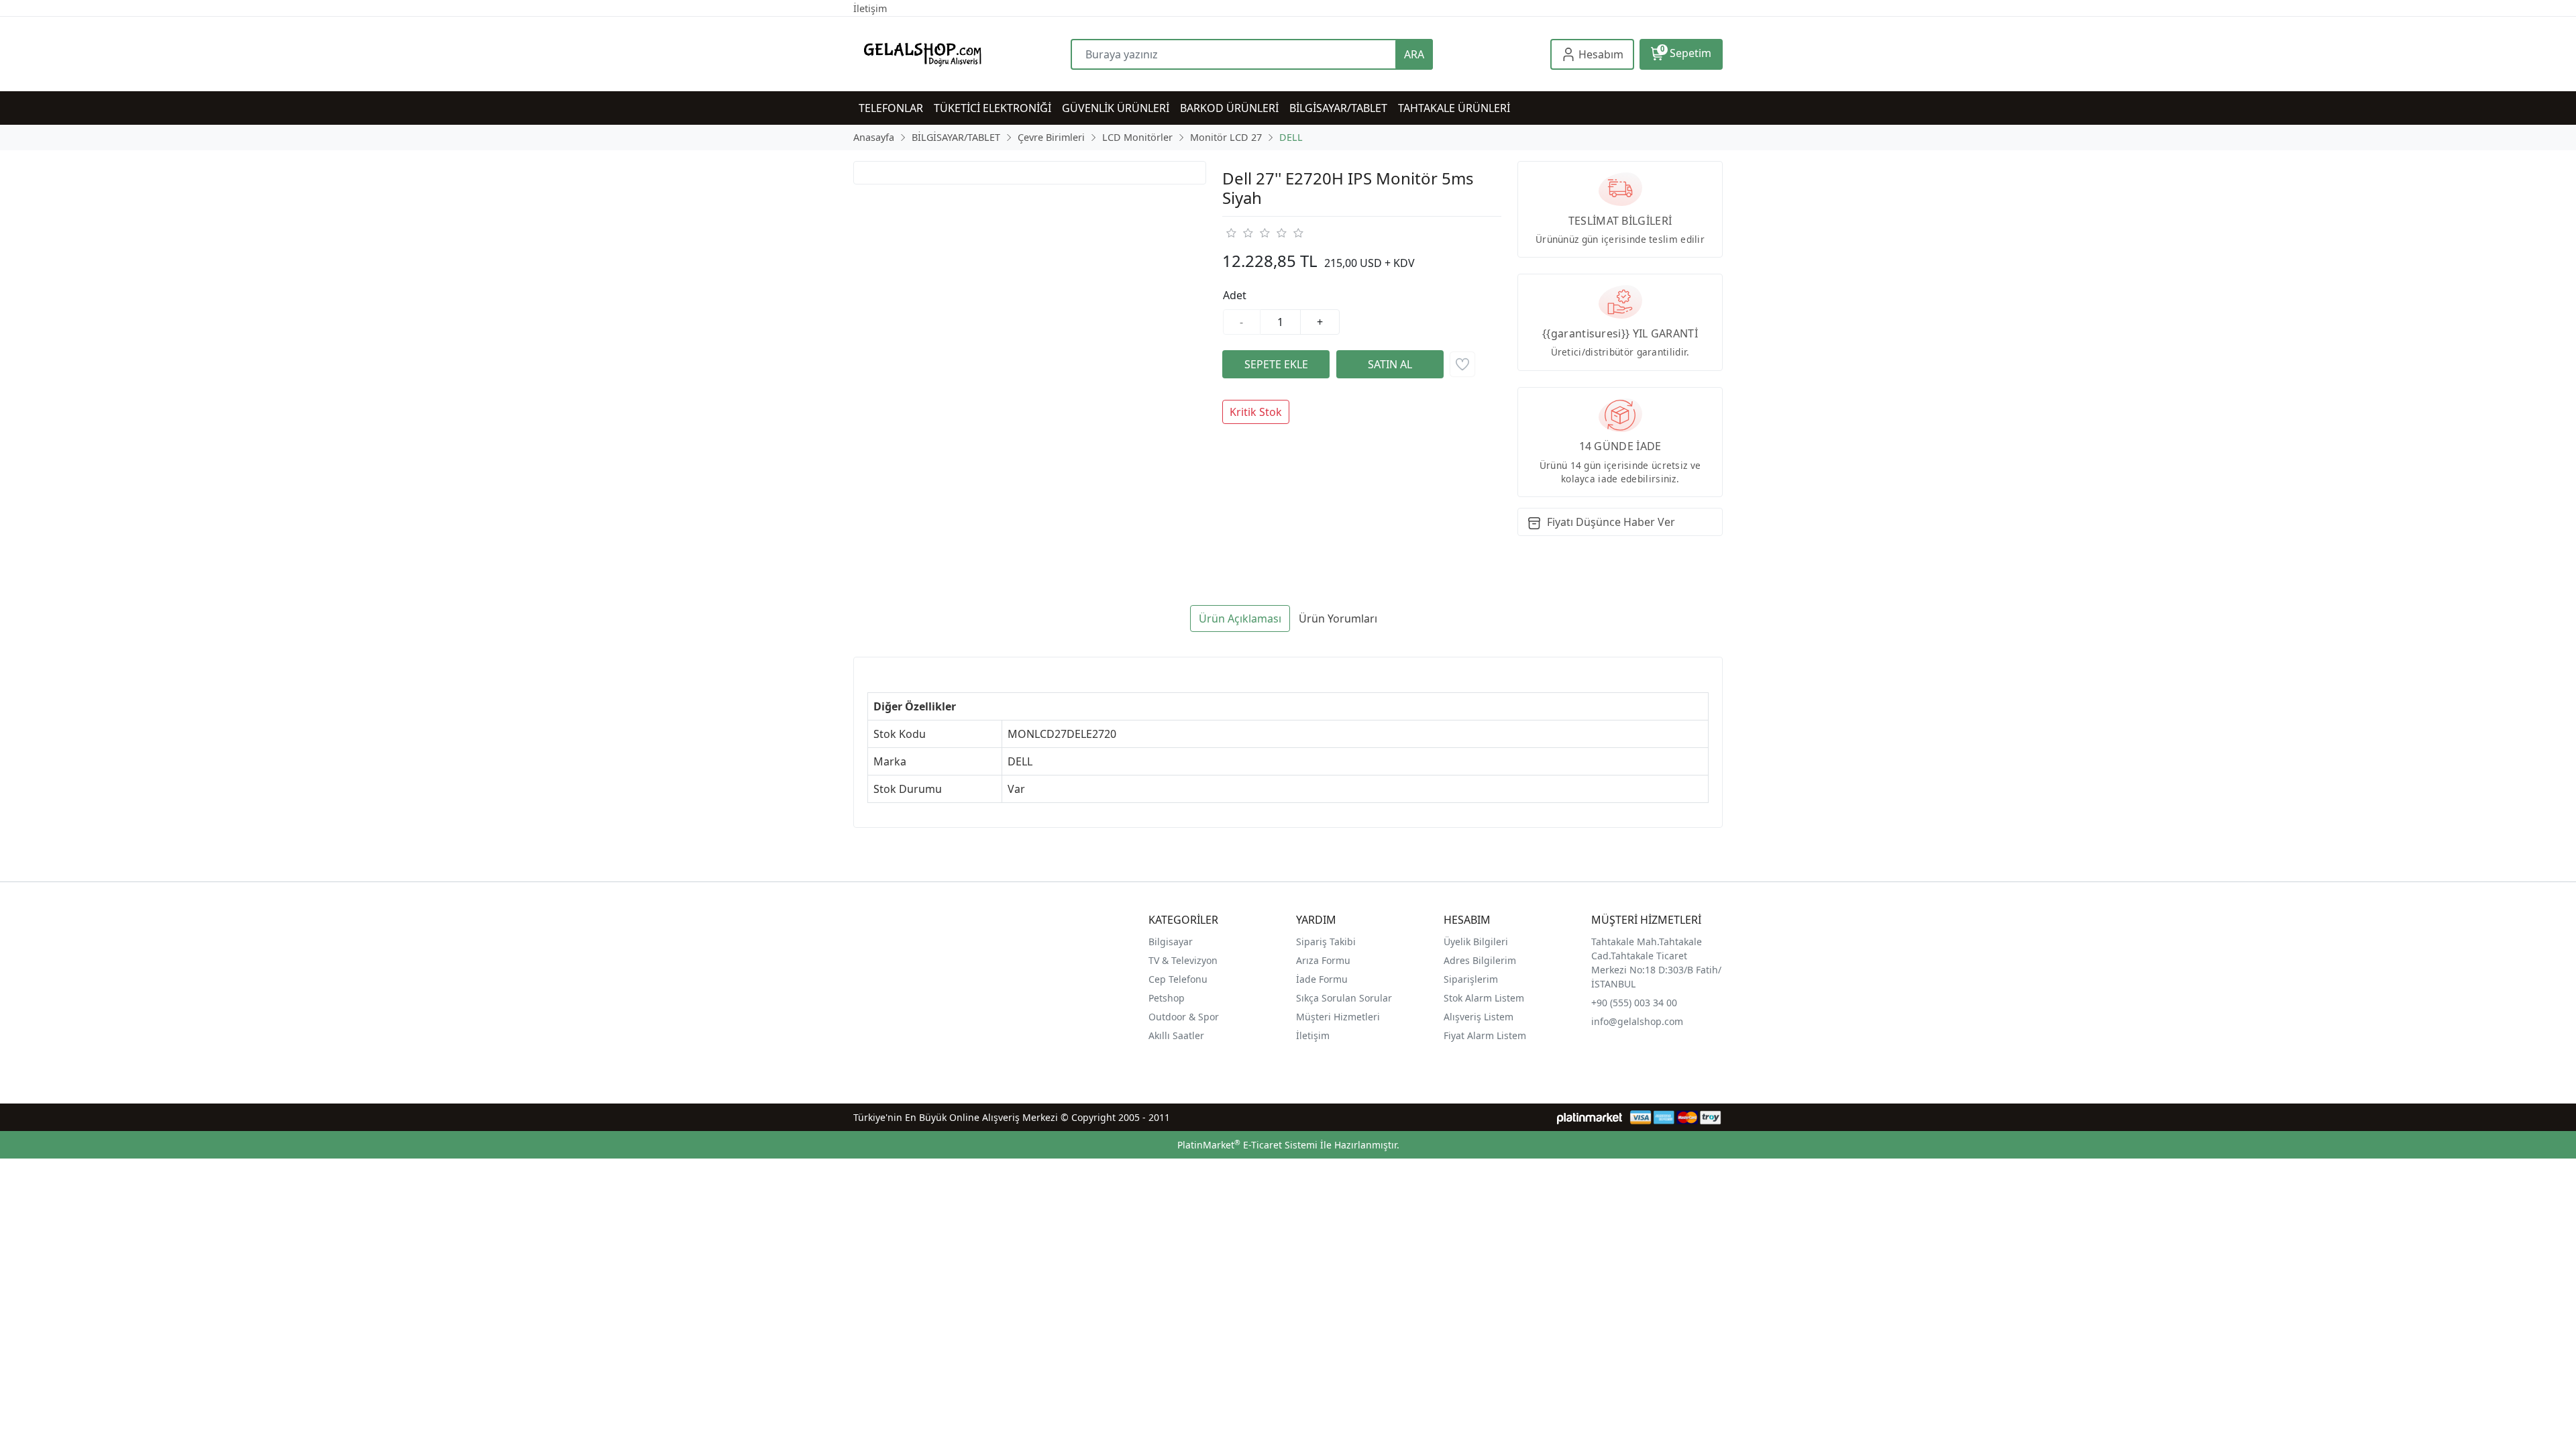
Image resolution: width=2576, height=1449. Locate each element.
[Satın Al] (1390, 364)
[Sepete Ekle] (1276, 364)
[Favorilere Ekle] (1462, 364)
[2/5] (1239, 233)
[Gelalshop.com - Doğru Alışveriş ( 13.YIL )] (962, 54)
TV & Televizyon (1183, 960)
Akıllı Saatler (1176, 1035)
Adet (1235, 295)
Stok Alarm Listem (1484, 998)
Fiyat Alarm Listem (1485, 1035)
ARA (1414, 54)
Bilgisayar (1171, 942)
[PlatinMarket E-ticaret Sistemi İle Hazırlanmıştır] (1590, 1117)
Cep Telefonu (1178, 979)
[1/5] (1231, 233)
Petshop (1167, 998)
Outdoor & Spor (1184, 1017)
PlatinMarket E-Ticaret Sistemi (1247, 1145)
